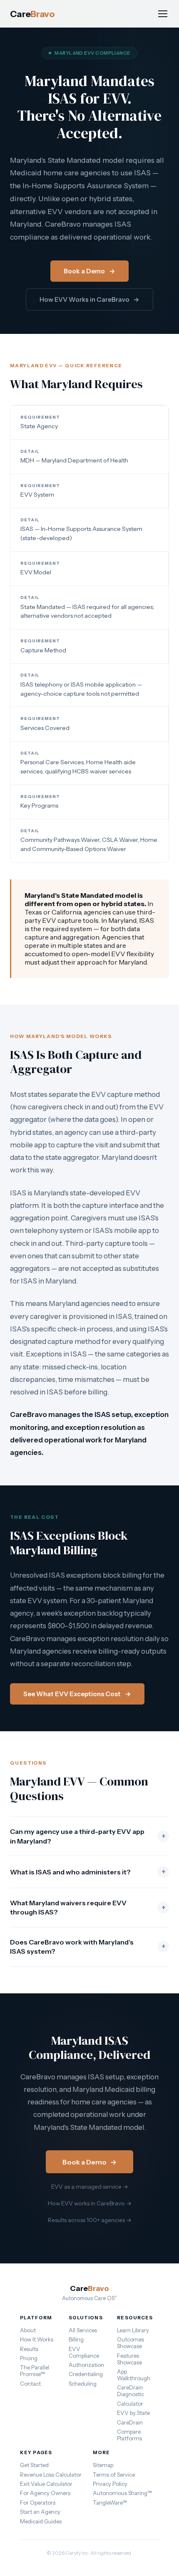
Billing (76, 2339)
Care (32, 14)
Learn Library (133, 2330)
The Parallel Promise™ (35, 2371)
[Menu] (163, 14)
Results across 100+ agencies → (90, 2220)
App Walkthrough (134, 2375)
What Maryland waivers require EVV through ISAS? (88, 1907)
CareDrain (130, 2422)
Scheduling (83, 2384)
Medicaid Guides (41, 2521)
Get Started (34, 2465)
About (28, 2330)
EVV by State (133, 2413)
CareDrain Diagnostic (131, 2391)
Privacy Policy (110, 2484)
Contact (30, 2384)
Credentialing (86, 2374)
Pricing (29, 2358)
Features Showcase (129, 2359)
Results (29, 2349)
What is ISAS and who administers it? (88, 1872)
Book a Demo (89, 271)
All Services (83, 2330)
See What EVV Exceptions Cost (77, 1694)
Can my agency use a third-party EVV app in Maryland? (88, 1836)
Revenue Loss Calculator (51, 2475)
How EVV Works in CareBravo (90, 299)
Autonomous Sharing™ (122, 2493)
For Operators (38, 2503)
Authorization (86, 2365)
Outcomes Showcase (131, 2343)
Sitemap (103, 2465)
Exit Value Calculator (46, 2484)
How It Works (37, 2339)
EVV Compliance (84, 2352)
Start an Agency (40, 2512)
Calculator (130, 2404)
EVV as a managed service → (90, 2187)
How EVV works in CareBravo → (90, 2203)
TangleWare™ (110, 2503)
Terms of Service (114, 2475)
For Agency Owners (45, 2493)
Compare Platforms (129, 2435)
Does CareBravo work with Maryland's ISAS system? (88, 1947)
